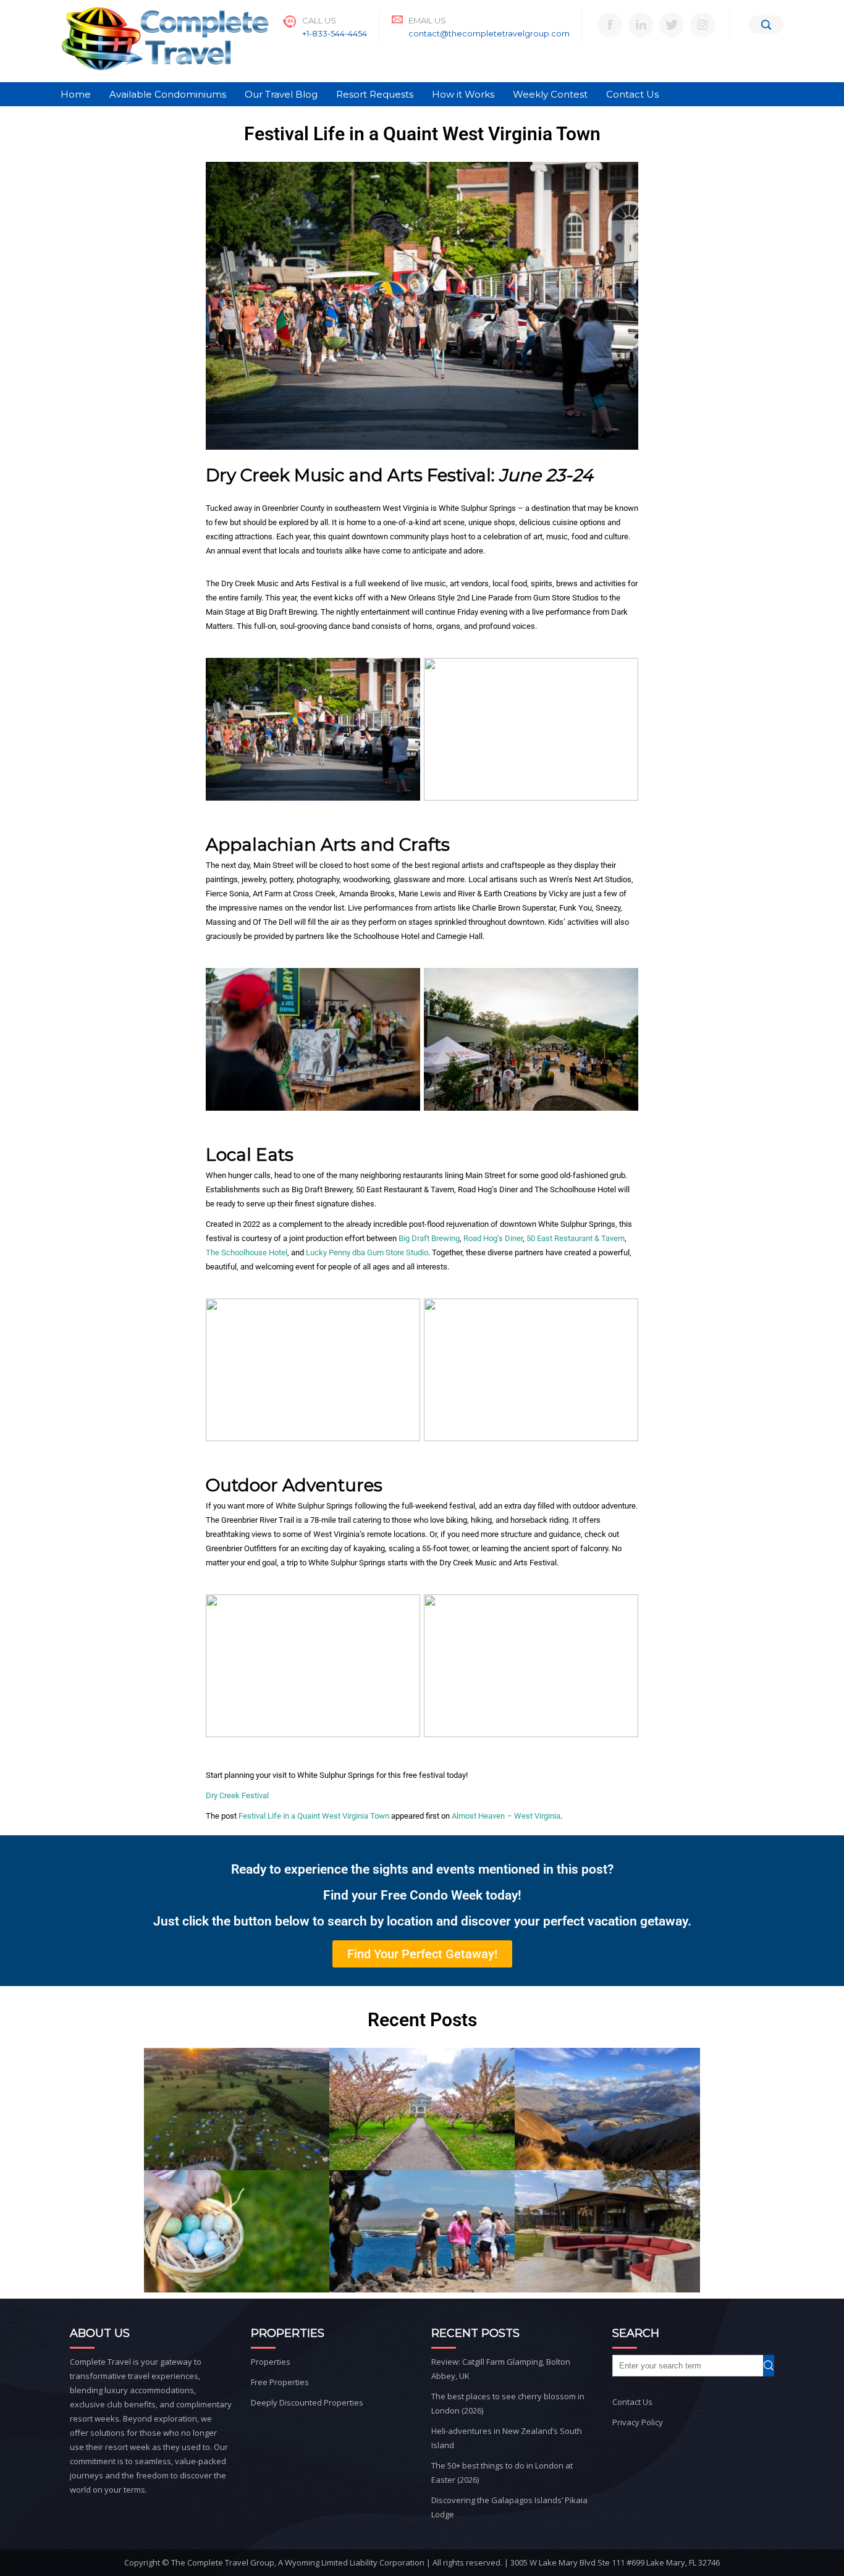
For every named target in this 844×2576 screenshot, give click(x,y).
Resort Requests (375, 94)
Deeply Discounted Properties (307, 2402)
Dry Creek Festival (237, 1795)
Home (76, 94)
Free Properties (280, 2382)
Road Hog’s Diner (493, 1238)
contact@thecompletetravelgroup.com (489, 33)
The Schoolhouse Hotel (247, 1252)
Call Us (319, 20)
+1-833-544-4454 (335, 33)
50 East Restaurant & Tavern (576, 1238)
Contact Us (632, 94)
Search (774, 2366)
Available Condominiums (168, 94)
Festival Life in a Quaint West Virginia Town (314, 1816)
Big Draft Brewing (429, 1238)
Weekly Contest (550, 94)
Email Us (427, 20)
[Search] (766, 25)
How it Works (463, 94)
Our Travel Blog (281, 94)
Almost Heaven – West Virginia (506, 1816)
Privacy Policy (638, 2422)
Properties (271, 2362)
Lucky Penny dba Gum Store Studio (367, 1252)
